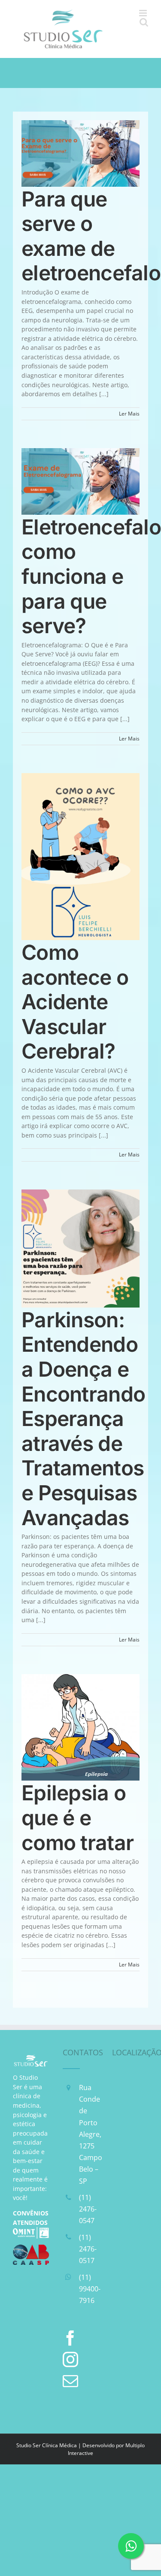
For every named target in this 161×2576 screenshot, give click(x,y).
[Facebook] (70, 2338)
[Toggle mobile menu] (144, 13)
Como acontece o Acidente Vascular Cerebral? (75, 1002)
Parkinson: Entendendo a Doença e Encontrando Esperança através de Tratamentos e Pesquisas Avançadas (83, 1419)
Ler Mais (129, 414)
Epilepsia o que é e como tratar (77, 1817)
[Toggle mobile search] (144, 22)
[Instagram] (70, 2360)
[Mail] (70, 2381)
